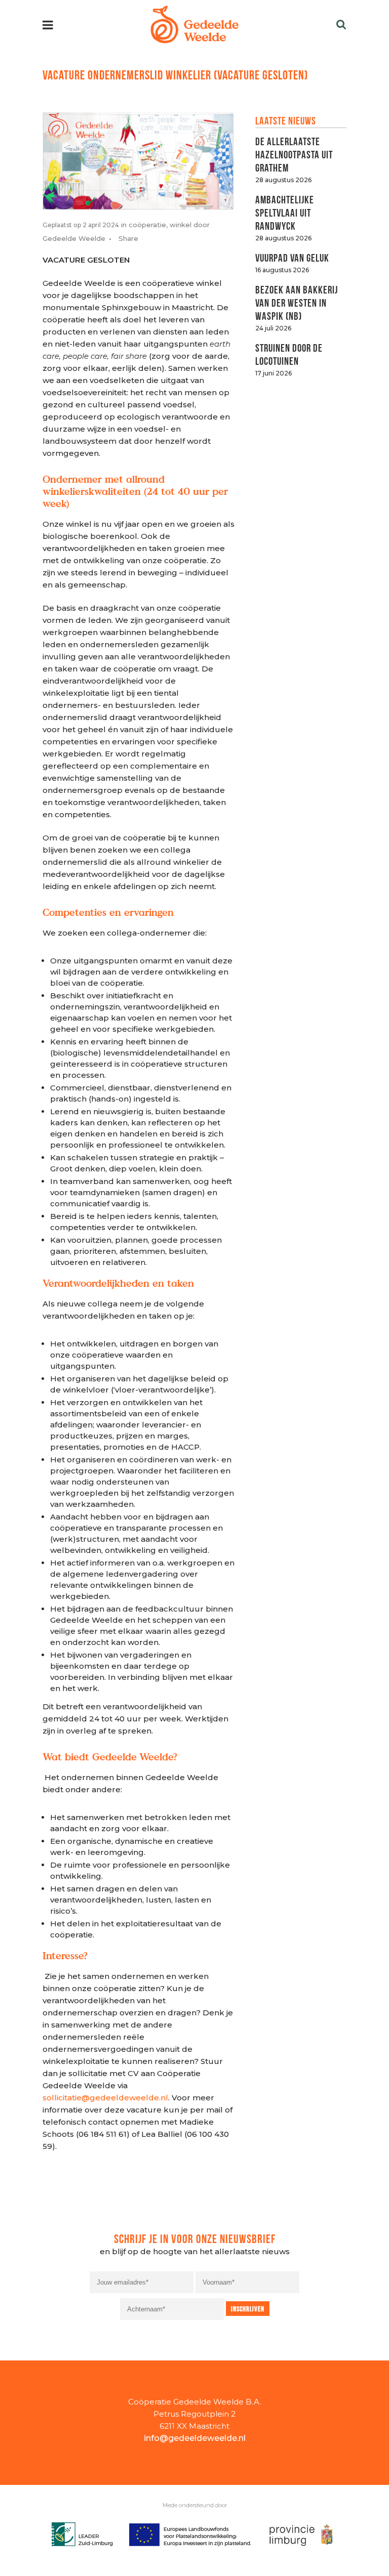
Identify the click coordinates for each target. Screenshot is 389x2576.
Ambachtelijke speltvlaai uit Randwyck (285, 212)
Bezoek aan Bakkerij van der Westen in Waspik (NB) (297, 302)
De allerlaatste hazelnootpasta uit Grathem (294, 154)
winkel (181, 225)
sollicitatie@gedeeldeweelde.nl (105, 2098)
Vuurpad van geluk (292, 257)
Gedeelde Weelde (74, 238)
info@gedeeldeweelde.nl (195, 2438)
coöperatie (147, 225)
